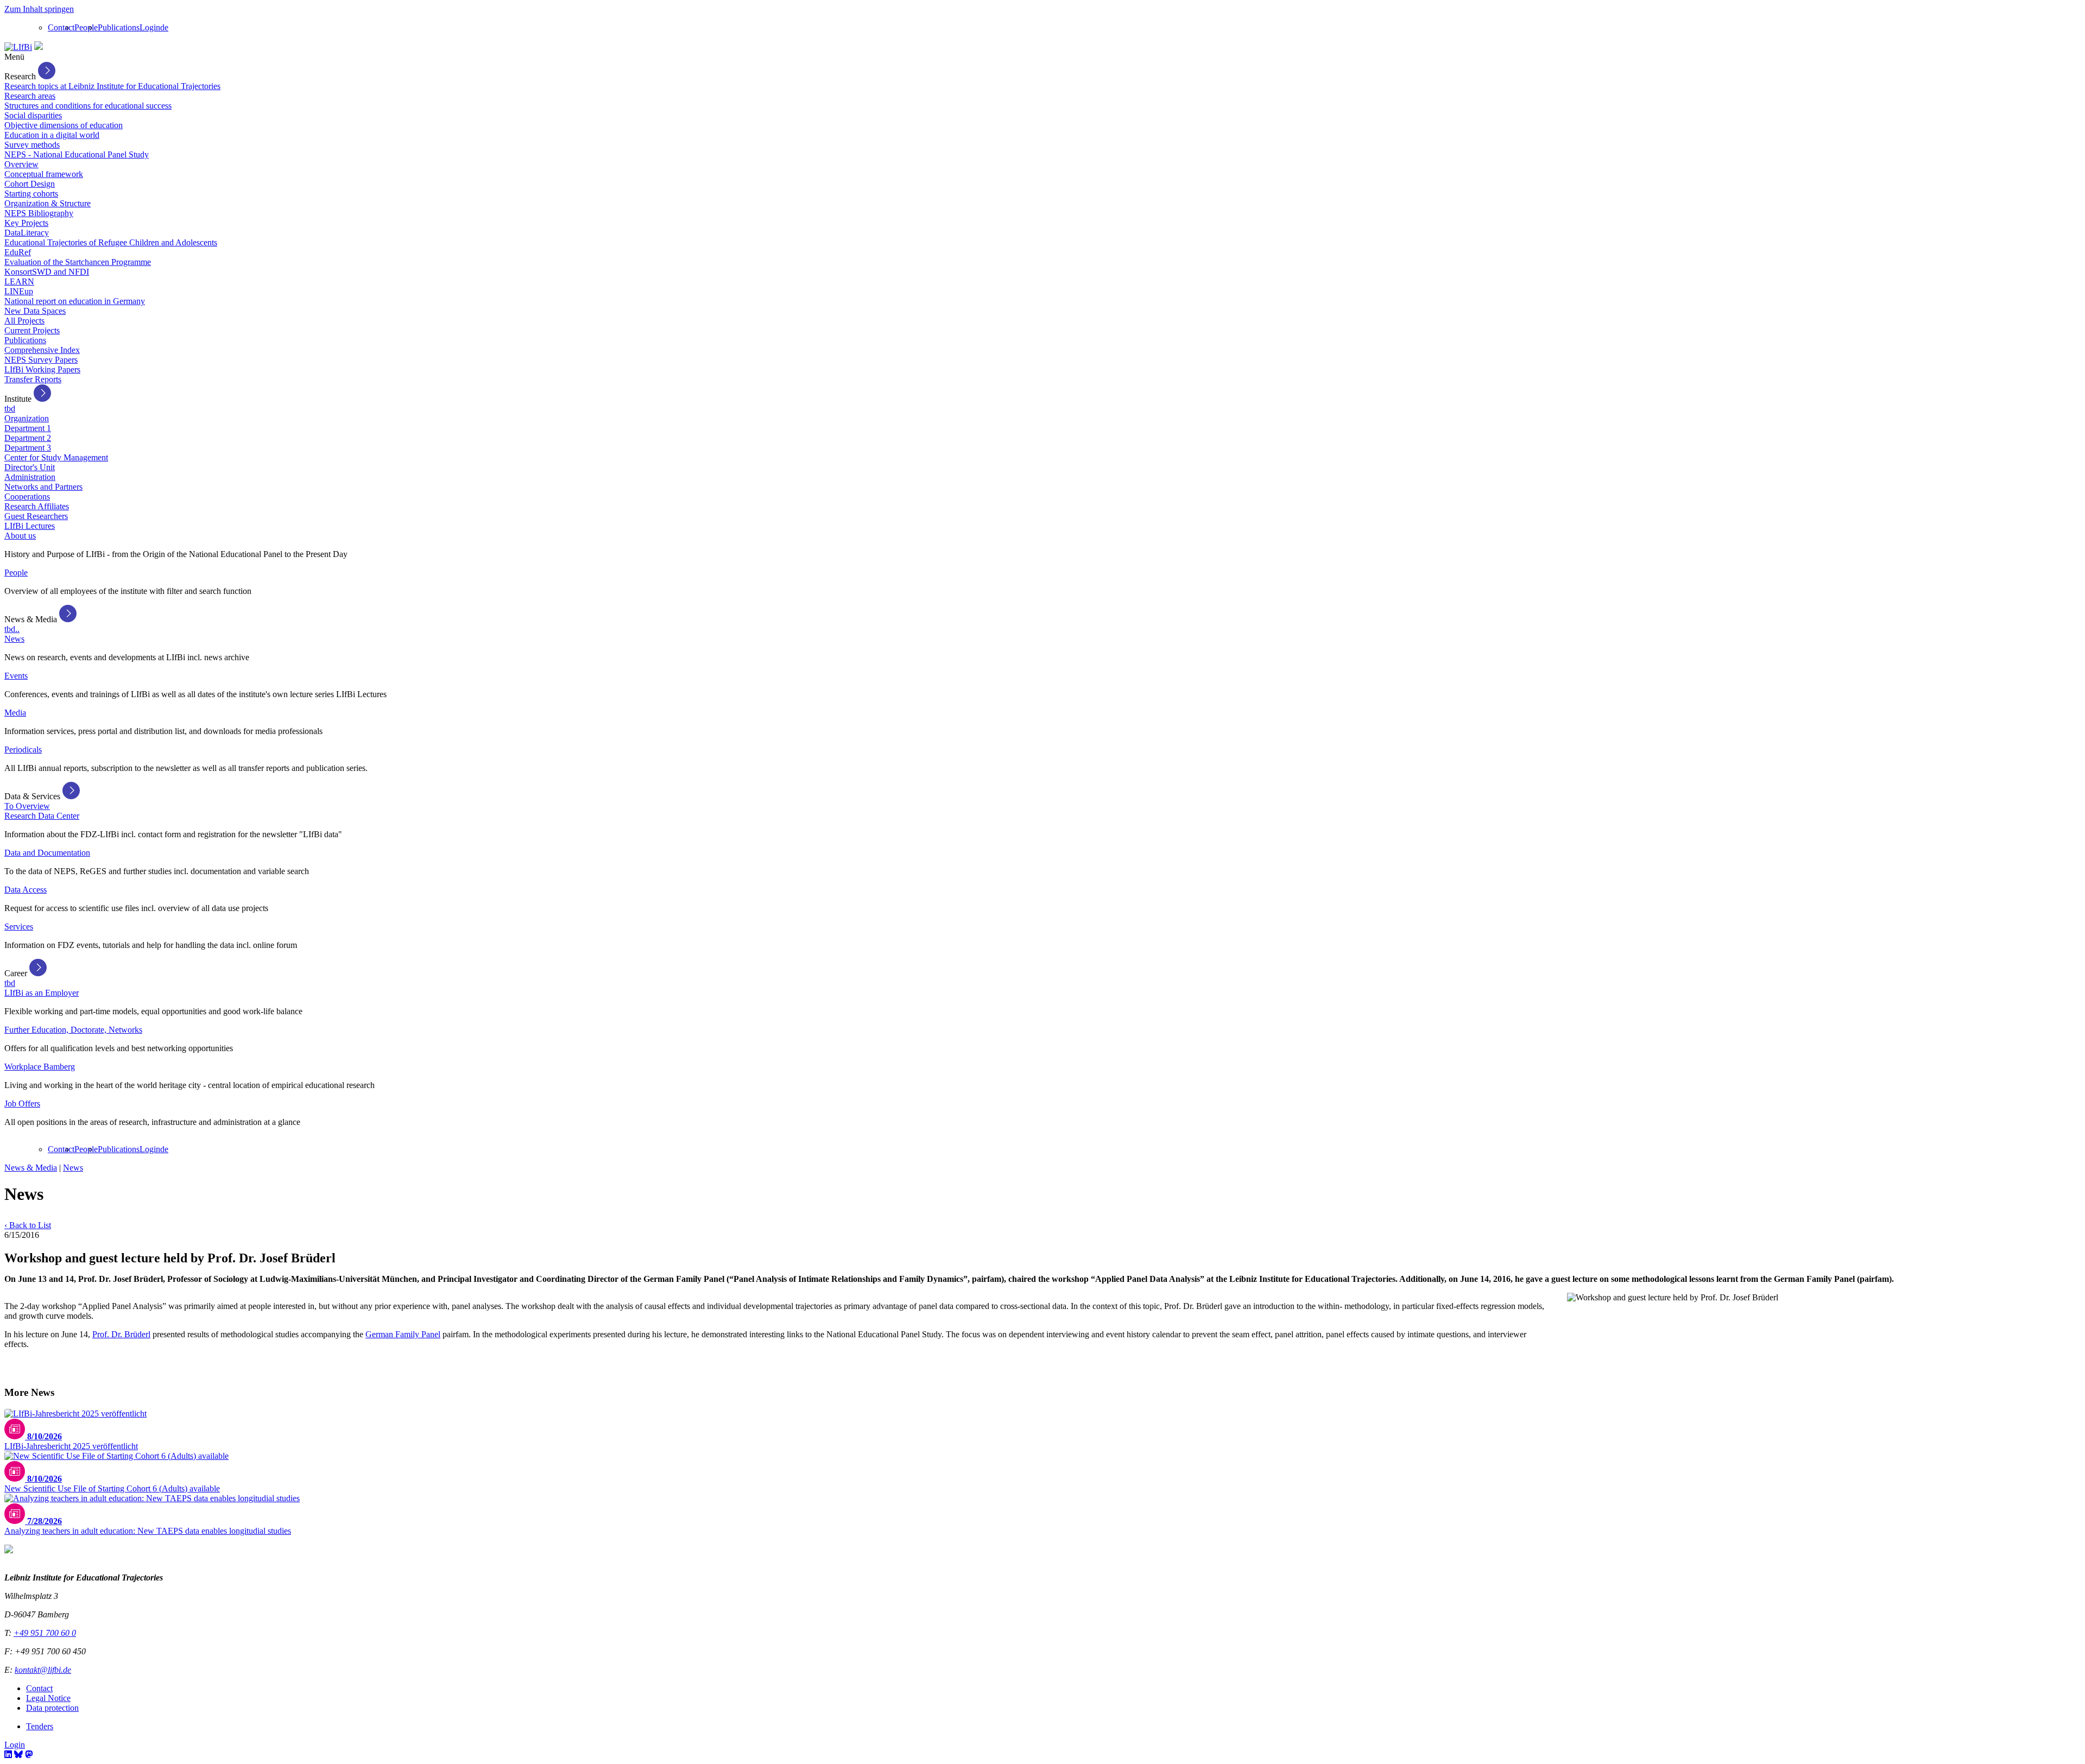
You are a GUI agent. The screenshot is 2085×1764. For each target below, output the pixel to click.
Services (19, 927)
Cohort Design (30, 184)
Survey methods (32, 145)
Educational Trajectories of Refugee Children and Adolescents (111, 242)
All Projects (24, 321)
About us (20, 536)
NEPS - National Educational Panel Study (77, 154)
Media (15, 713)
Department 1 (28, 428)
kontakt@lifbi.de (43, 1670)
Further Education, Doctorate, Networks (73, 1030)
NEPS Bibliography (39, 213)
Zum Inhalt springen (39, 9)
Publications (119, 27)
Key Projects (26, 223)
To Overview (27, 806)
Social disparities (33, 115)
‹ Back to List (28, 1225)
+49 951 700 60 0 (45, 1633)
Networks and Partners (43, 487)
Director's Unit (30, 467)
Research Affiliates (37, 506)
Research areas (30, 96)
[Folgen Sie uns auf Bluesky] (18, 1754)
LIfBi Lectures (30, 526)
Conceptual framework (44, 174)
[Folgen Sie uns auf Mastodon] (29, 1754)
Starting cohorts (31, 194)
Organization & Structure (48, 203)
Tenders (40, 1726)
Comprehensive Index (42, 350)
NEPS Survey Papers (41, 360)
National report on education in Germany (75, 301)
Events (16, 676)
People (86, 27)
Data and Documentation (47, 853)
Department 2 (28, 438)
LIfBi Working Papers (42, 369)
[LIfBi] (18, 47)
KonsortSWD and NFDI (47, 272)
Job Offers (22, 1104)
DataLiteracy (27, 233)
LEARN (19, 282)
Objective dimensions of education (64, 125)
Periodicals (23, 750)
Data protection (52, 1708)
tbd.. (12, 629)
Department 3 (28, 448)
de (164, 27)
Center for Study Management (56, 457)
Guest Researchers (36, 516)
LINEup (19, 291)
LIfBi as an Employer (42, 993)
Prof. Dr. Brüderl (121, 1334)
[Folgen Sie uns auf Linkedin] (8, 1754)
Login (150, 27)
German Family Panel (403, 1334)
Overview (21, 164)
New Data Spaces (35, 311)
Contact (61, 27)
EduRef (18, 252)
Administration (30, 477)
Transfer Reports (33, 379)
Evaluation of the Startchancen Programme (78, 262)
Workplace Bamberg (40, 1067)
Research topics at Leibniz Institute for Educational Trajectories (112, 86)
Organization (27, 418)
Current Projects (32, 330)
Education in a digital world (52, 135)
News (14, 639)
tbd (10, 409)
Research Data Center (42, 816)
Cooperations (27, 497)
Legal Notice (48, 1698)
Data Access (26, 890)
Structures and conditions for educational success (88, 106)
